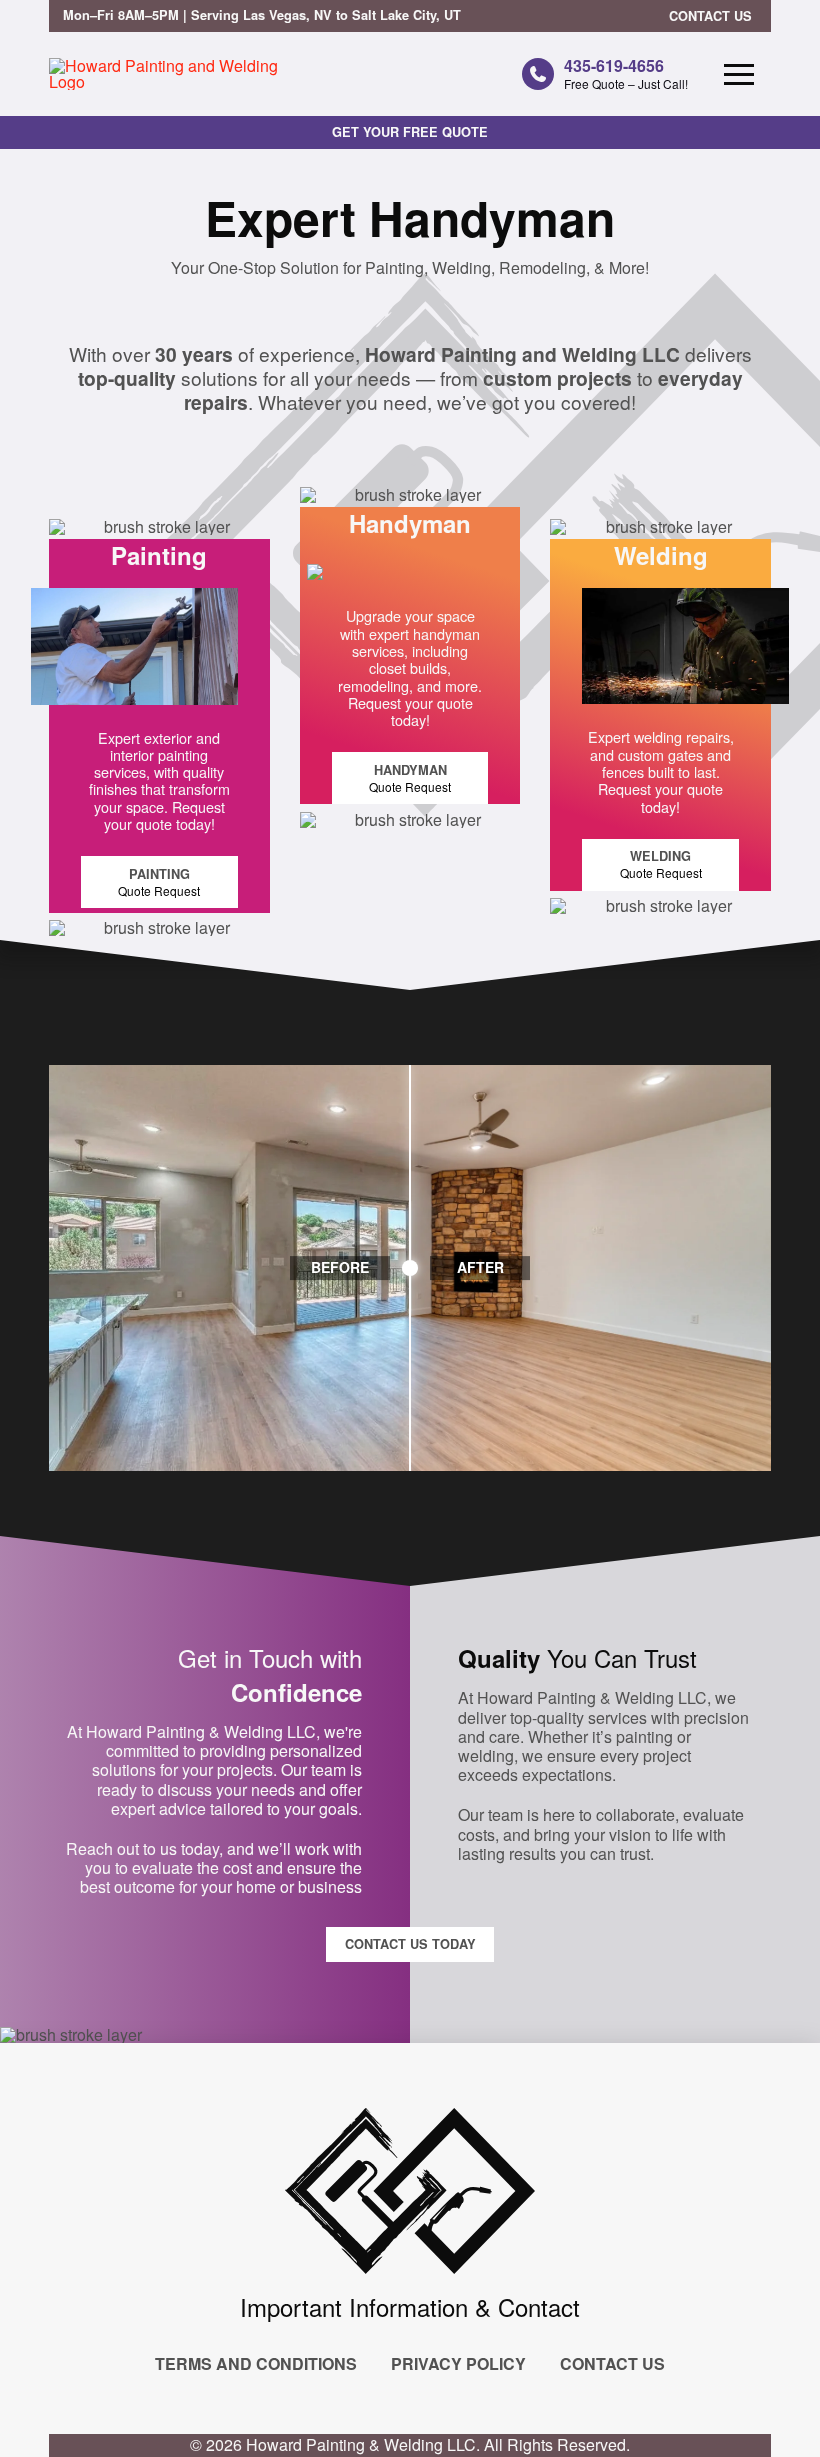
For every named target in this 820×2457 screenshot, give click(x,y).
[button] (739, 74)
